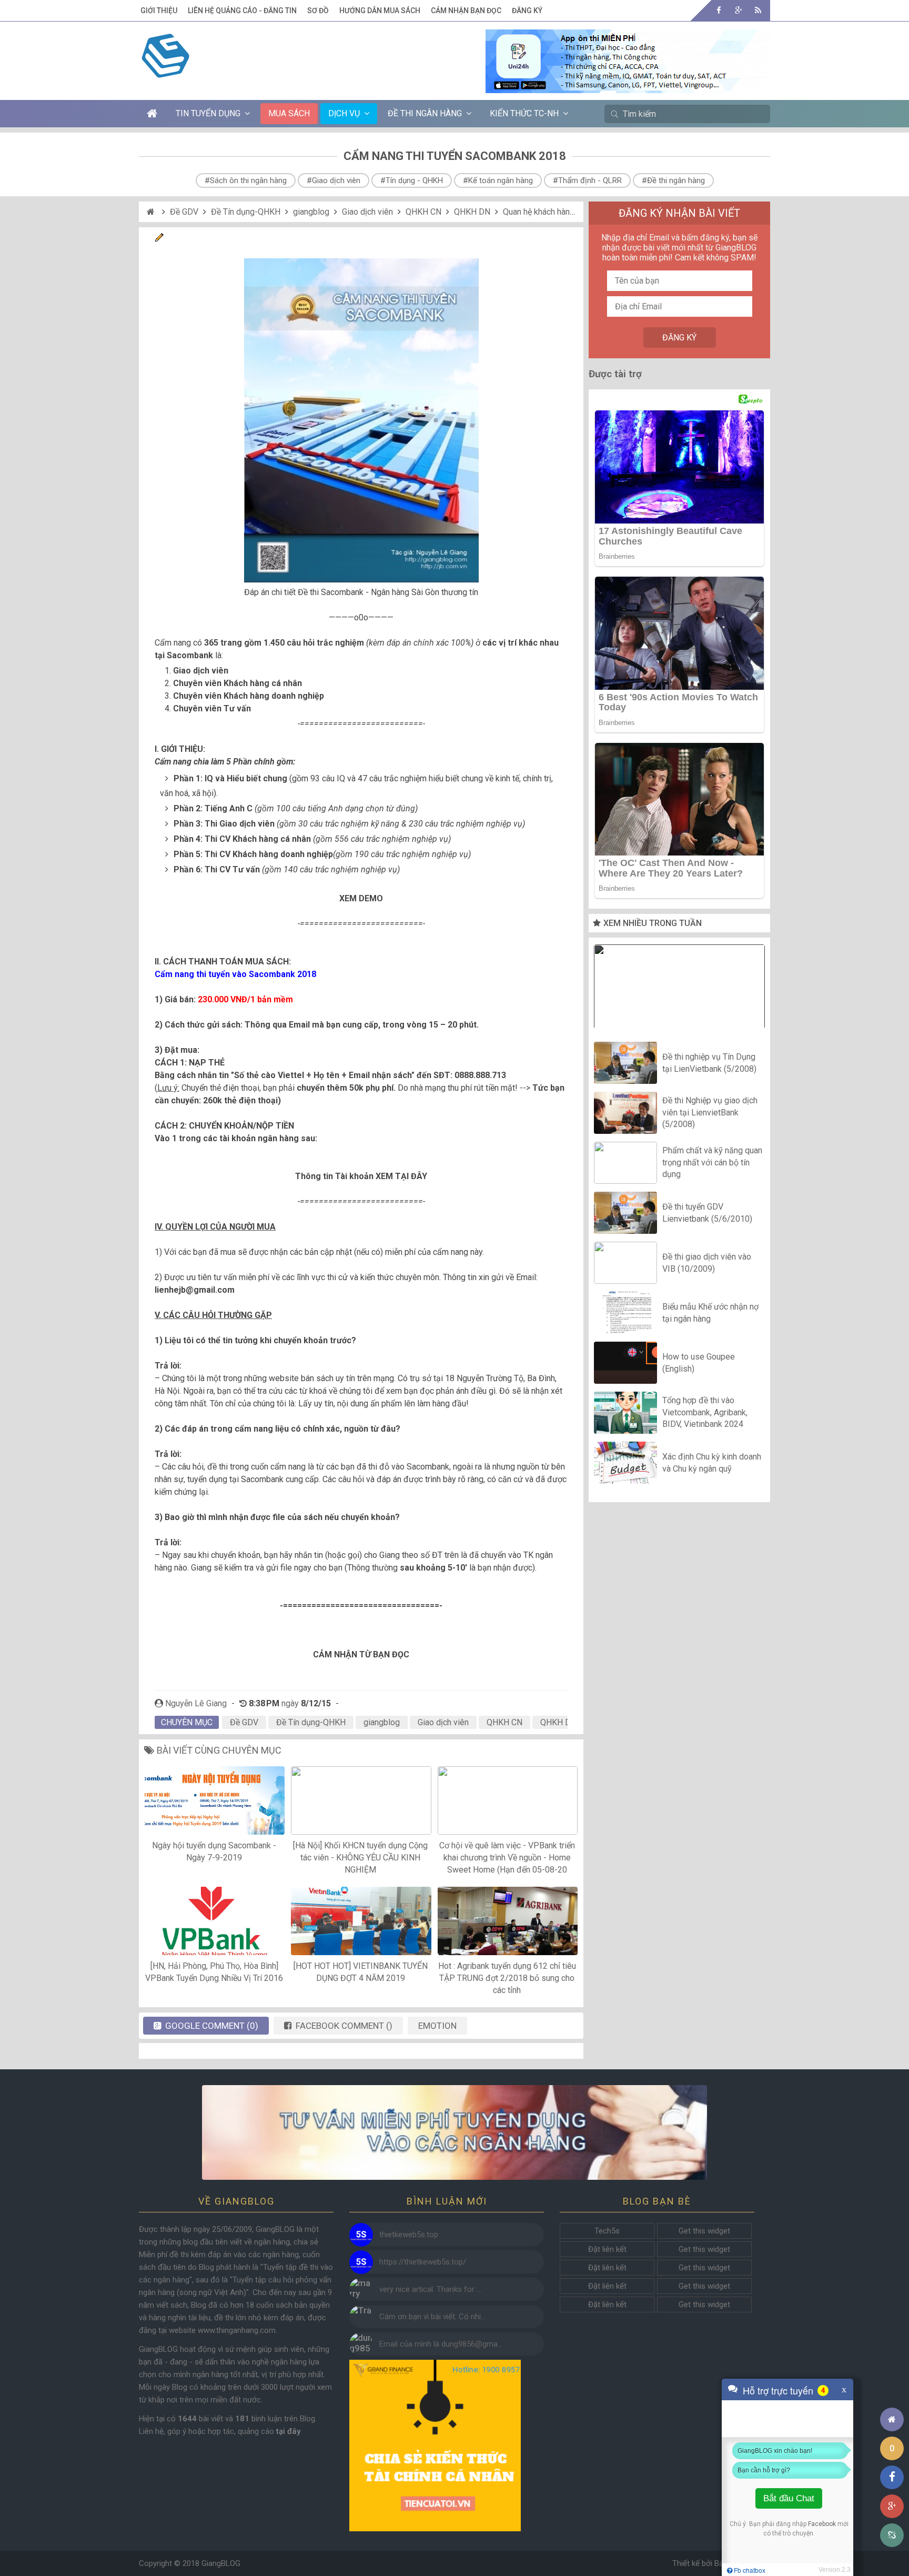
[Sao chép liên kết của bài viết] (892, 2535)
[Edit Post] (159, 239)
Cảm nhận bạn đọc (466, 11)
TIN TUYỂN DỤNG (208, 113)
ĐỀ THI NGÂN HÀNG (425, 113)
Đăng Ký (527, 11)
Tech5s (607, 2231)
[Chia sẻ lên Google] (892, 2506)
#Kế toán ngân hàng (498, 180)
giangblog (311, 212)
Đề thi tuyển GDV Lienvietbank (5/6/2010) (707, 1212)
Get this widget (704, 2231)
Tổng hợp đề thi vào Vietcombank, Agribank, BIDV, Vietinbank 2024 (705, 1413)
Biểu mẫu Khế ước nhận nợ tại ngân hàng (710, 1312)
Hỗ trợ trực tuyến (778, 2390)
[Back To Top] (892, 2391)
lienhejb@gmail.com (195, 1290)
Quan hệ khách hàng (539, 212)
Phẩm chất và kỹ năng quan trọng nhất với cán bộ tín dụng (712, 1163)
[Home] (152, 212)
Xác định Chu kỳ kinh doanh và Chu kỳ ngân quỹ (712, 1462)
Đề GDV (184, 212)
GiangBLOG (221, 2563)
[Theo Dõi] (738, 10)
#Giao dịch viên (334, 180)
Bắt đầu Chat (789, 2498)
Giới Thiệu (159, 11)
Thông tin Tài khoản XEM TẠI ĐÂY (361, 1176)
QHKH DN (472, 212)
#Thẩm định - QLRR (587, 180)
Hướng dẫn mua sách (380, 11)
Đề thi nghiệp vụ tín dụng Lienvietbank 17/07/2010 (680, 989)
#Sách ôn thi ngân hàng (246, 180)
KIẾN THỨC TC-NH (524, 113)
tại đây (288, 2431)
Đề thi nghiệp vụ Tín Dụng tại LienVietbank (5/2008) (709, 1063)
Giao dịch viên (367, 212)
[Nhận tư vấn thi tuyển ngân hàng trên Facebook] (454, 2133)
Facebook (822, 2524)
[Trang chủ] (892, 2419)
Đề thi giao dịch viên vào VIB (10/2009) (707, 1262)
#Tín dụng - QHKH (412, 180)
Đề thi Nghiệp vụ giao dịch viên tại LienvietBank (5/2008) (710, 1113)
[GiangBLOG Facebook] (719, 10)
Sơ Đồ (318, 11)
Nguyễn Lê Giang (196, 1703)
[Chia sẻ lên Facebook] (892, 2477)
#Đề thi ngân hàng (673, 180)
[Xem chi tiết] (628, 87)
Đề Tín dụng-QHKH (246, 212)
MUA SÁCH (289, 113)
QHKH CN (423, 212)
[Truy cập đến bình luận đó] (361, 2235)
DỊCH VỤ (344, 113)
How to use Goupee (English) (699, 1362)
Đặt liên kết (607, 2249)
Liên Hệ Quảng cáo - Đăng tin (242, 11)
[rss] (758, 10)
